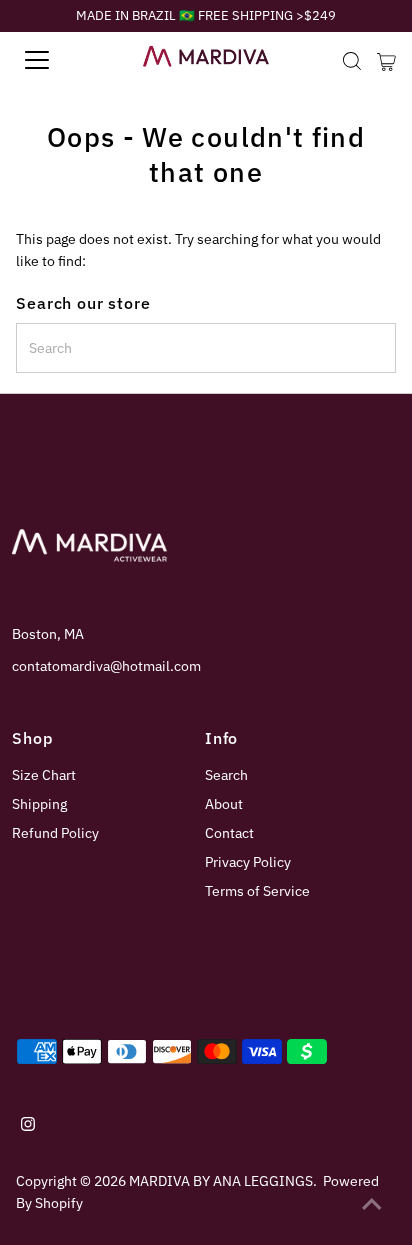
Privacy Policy (248, 862)
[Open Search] (352, 61)
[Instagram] (28, 1126)
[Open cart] (386, 60)
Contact (229, 833)
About (224, 804)
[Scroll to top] (372, 1205)
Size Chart (44, 775)
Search (226, 775)
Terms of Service (257, 891)
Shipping (39, 804)
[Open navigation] (57, 60)
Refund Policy (55, 833)
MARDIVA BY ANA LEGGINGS (221, 1181)
